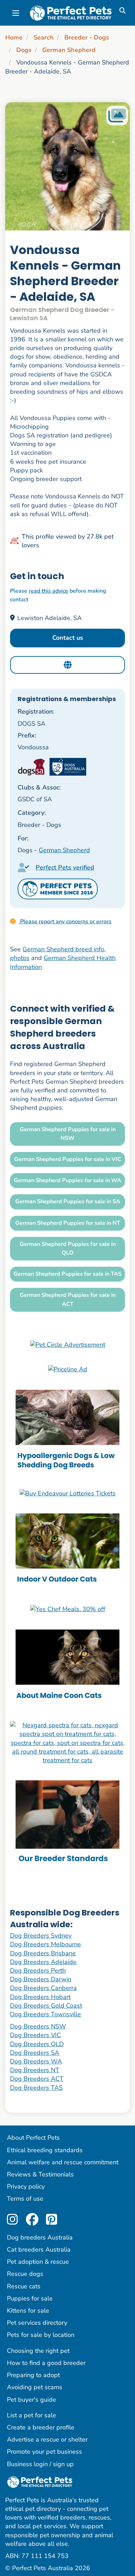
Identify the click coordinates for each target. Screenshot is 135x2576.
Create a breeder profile (41, 2427)
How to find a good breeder (46, 2363)
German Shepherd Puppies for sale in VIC (68, 1159)
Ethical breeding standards (45, 2150)
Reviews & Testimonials (40, 2174)
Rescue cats (24, 2286)
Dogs (24, 50)
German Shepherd (69, 50)
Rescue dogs (25, 2274)
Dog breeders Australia (40, 2237)
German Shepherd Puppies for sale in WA (67, 1180)
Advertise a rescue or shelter (47, 2439)
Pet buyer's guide (31, 2400)
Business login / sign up (40, 2464)
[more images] (117, 116)
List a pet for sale (31, 2415)
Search (44, 37)
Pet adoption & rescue (38, 2262)
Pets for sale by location (41, 2335)
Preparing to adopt (33, 2375)
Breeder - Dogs (87, 37)
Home (14, 37)
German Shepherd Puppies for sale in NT (68, 1223)
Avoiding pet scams (35, 2387)
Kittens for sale (28, 2311)
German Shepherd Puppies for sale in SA (68, 1202)
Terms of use (25, 2199)
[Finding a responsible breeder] (67, 1824)
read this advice (48, 591)
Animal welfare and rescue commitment (63, 2162)
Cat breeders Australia (39, 2250)
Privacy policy (26, 2186)
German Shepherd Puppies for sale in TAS (67, 1274)
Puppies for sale (30, 2298)
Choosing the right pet (38, 2351)
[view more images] (67, 166)
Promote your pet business (44, 2452)
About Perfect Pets (33, 2138)
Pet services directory (37, 2323)
